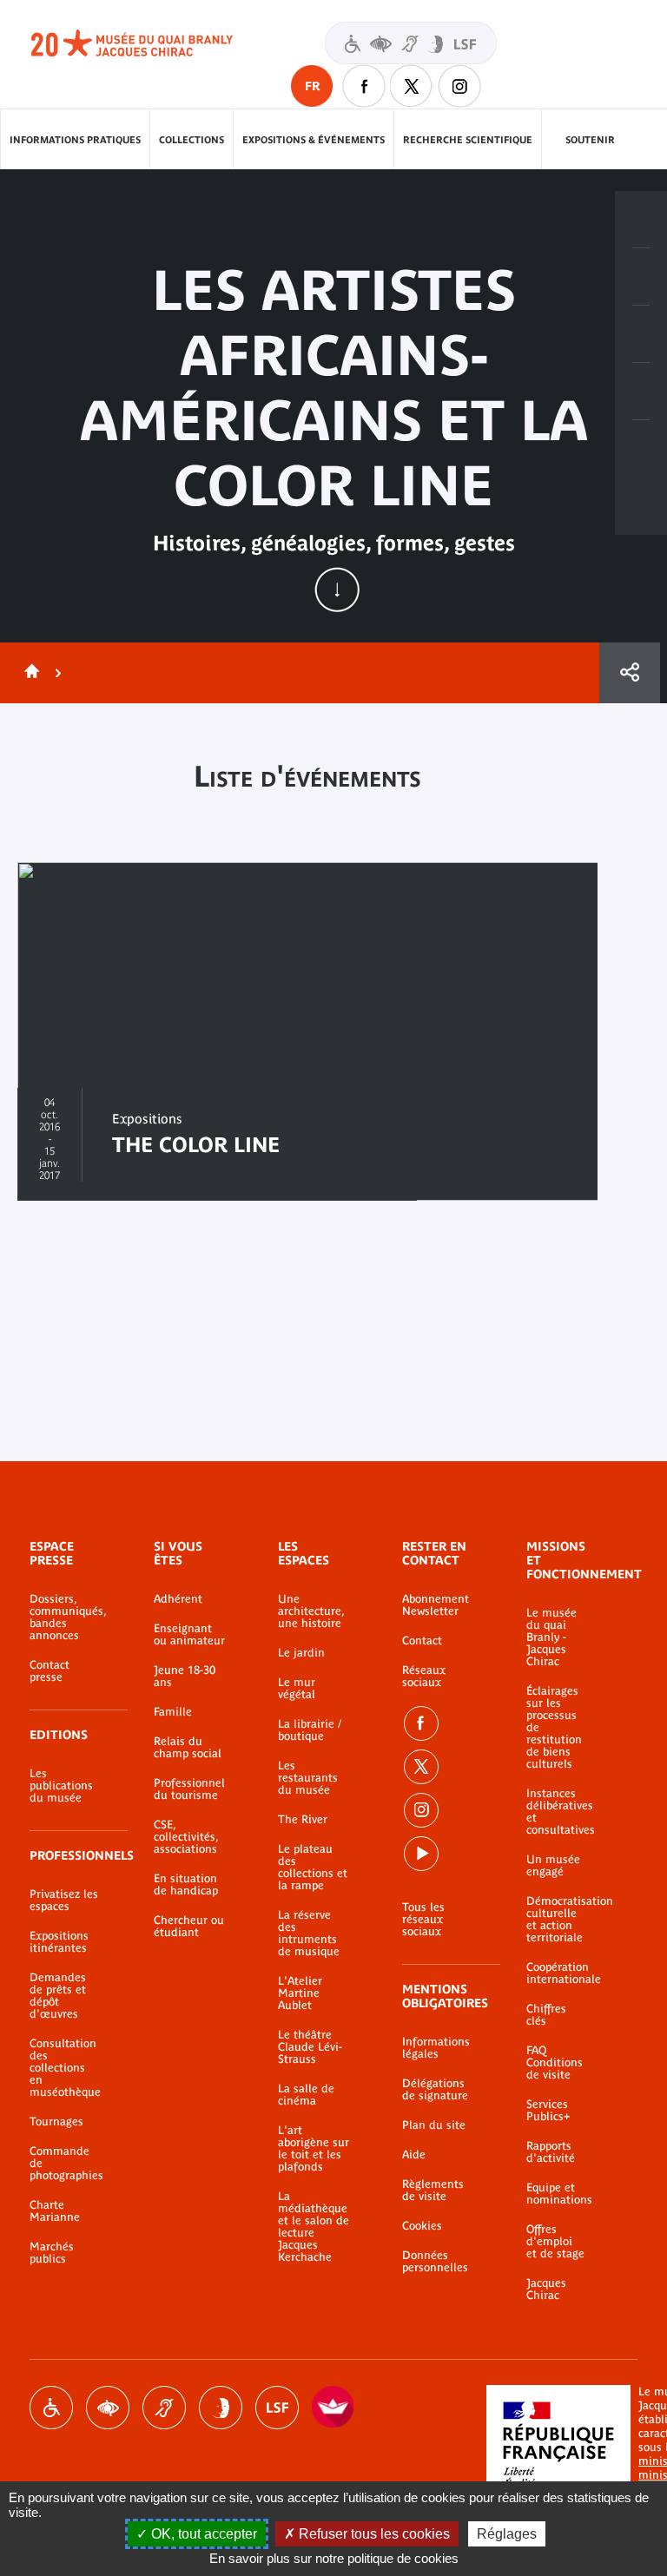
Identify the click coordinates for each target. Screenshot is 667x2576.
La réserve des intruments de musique (309, 1934)
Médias (641, 392)
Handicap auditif (164, 2408)
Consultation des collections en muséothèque (65, 2068)
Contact (422, 1641)
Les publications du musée (61, 1786)
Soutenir (590, 140)
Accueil (29, 673)
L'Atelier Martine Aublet (300, 1993)
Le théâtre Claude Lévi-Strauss (310, 2047)
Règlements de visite (433, 2191)
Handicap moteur (51, 2408)
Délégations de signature (435, 2090)
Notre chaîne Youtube (421, 1854)
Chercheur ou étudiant (189, 1927)
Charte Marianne (55, 2211)
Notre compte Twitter (412, 86)
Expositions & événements (314, 140)
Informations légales (436, 2048)
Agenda (641, 334)
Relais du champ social (188, 1748)
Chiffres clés (546, 2015)
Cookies (422, 2226)
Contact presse (50, 1671)
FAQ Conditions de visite (555, 2063)
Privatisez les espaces (64, 1901)
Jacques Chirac (546, 2289)
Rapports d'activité (551, 2152)
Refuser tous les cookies (373, 2534)
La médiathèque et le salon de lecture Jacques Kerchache (314, 2227)
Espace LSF (277, 2408)
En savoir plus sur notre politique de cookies (334, 2558)
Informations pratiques (75, 140)
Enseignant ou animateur (189, 1635)
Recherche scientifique (468, 140)
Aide (414, 2155)
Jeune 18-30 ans (185, 1677)
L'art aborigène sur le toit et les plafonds (314, 2149)
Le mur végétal (297, 1689)
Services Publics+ (548, 2111)
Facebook (421, 1723)
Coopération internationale (556, 1973)
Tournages (56, 2122)
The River (303, 1820)
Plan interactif (641, 449)
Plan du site (434, 2125)
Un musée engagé (553, 1866)
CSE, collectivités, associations (186, 1837)
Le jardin (301, 1653)
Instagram (459, 86)
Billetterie (641, 220)
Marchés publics (52, 2253)
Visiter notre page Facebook (364, 86)
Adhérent (178, 1599)
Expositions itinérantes (59, 1942)
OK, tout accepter (202, 2534)
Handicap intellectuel (221, 2408)
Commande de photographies (66, 2164)
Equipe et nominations (556, 2194)
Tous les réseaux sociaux (423, 1920)
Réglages (507, 2534)
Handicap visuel (108, 2408)
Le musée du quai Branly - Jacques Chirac (551, 1637)
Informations (641, 277)
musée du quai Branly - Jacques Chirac (151, 43)
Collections (192, 140)
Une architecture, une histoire (311, 1611)
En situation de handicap (186, 1885)
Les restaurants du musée (308, 1778)
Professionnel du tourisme (189, 1789)
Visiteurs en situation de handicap (411, 43)
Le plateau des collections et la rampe (313, 1868)
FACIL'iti (333, 2408)
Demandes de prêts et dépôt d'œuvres (58, 1996)
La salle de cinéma (306, 2095)
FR (312, 86)
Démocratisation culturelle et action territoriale (556, 1920)
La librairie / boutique (310, 1730)
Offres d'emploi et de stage (555, 2242)
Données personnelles (435, 2262)
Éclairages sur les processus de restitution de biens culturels (554, 1728)
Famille (173, 1712)
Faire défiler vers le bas (337, 590)
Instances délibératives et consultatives (556, 1812)
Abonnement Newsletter (436, 1605)
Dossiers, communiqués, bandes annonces (66, 1617)
